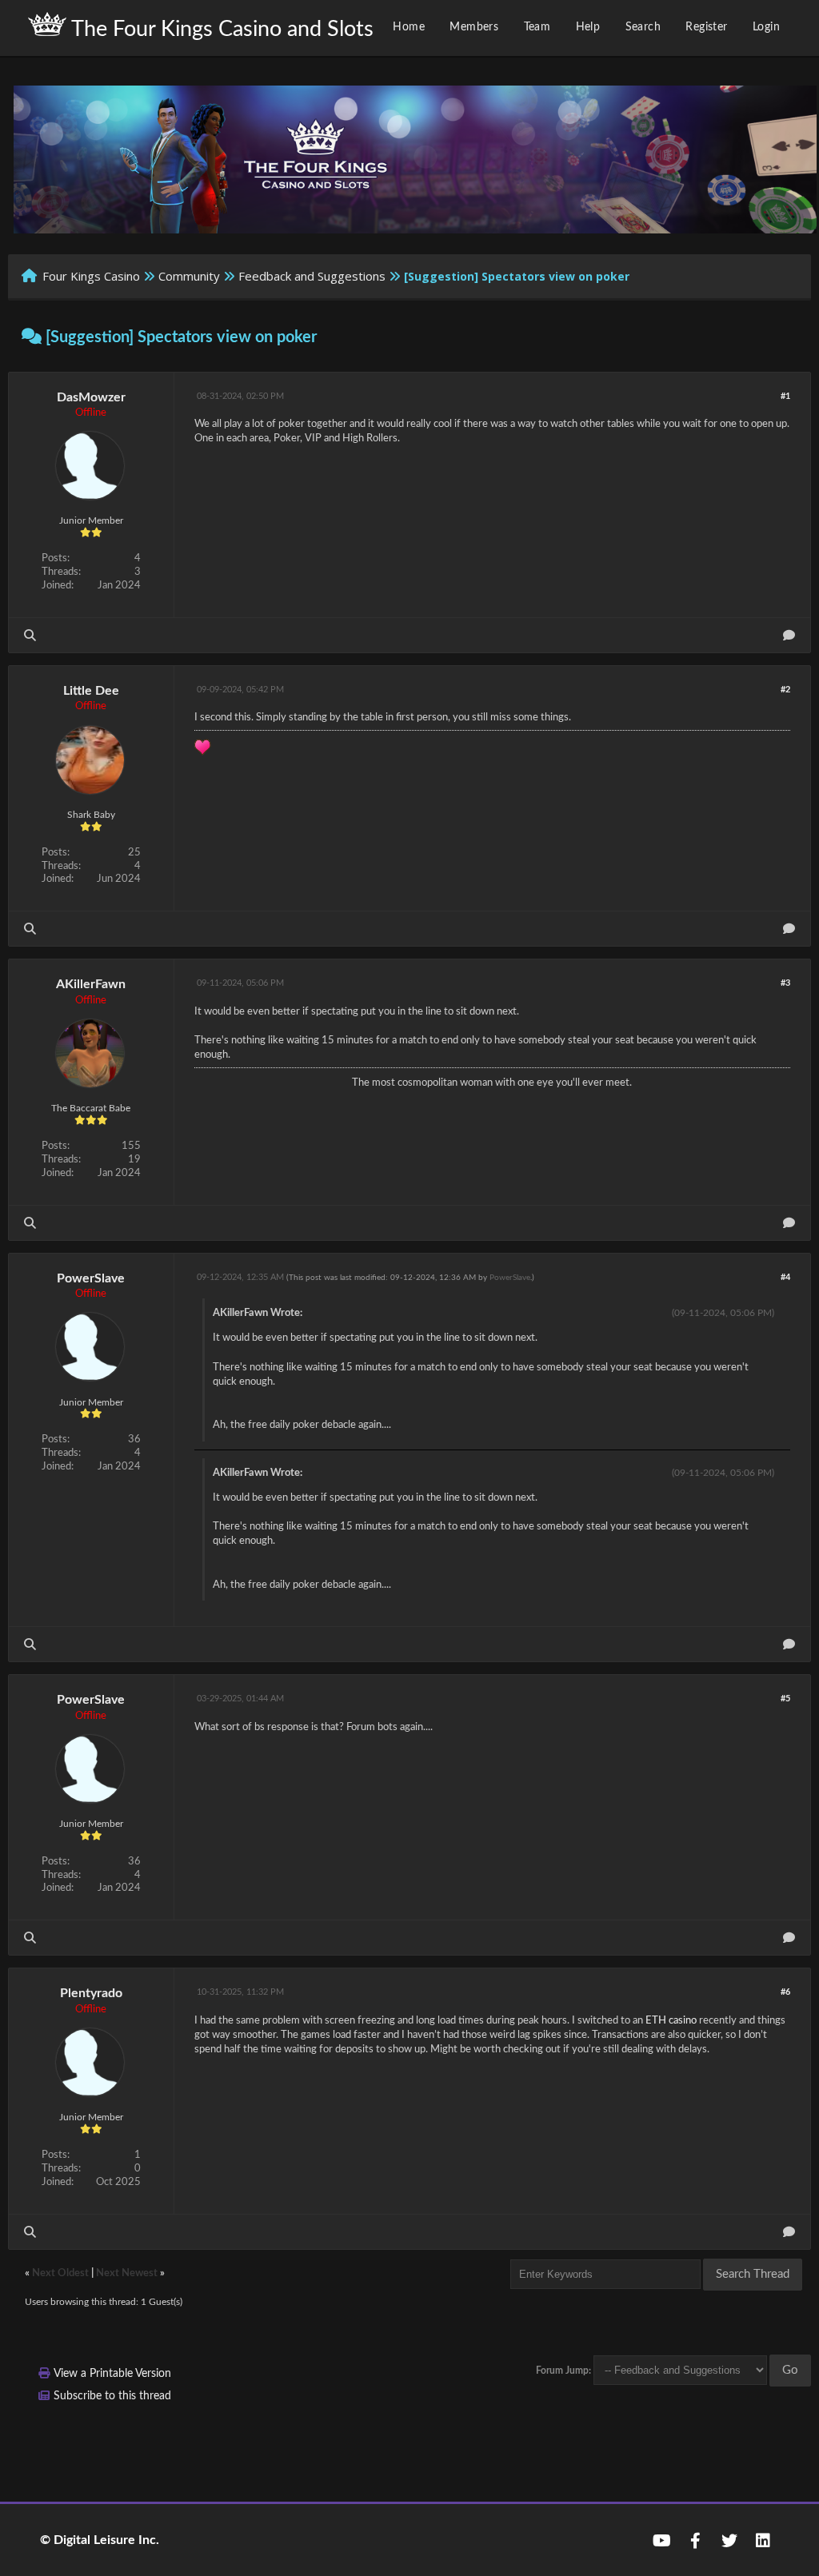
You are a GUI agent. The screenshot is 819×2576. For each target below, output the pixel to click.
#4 (785, 1277)
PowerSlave (91, 1278)
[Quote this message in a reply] (789, 635)
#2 (785, 690)
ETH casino (671, 2021)
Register (706, 27)
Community (189, 276)
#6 (785, 1992)
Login (766, 27)
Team (537, 27)
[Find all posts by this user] (30, 635)
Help (588, 27)
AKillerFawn (91, 984)
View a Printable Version (112, 2374)
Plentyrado (91, 1993)
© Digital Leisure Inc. (100, 2540)
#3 (785, 983)
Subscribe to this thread (112, 2396)
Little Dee (91, 691)
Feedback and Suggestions (312, 276)
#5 (785, 1699)
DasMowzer (91, 397)
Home (409, 27)
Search (643, 27)
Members (474, 27)
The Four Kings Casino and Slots (220, 29)
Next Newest (127, 2273)
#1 (785, 396)
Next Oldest (60, 2273)
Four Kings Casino (91, 276)
